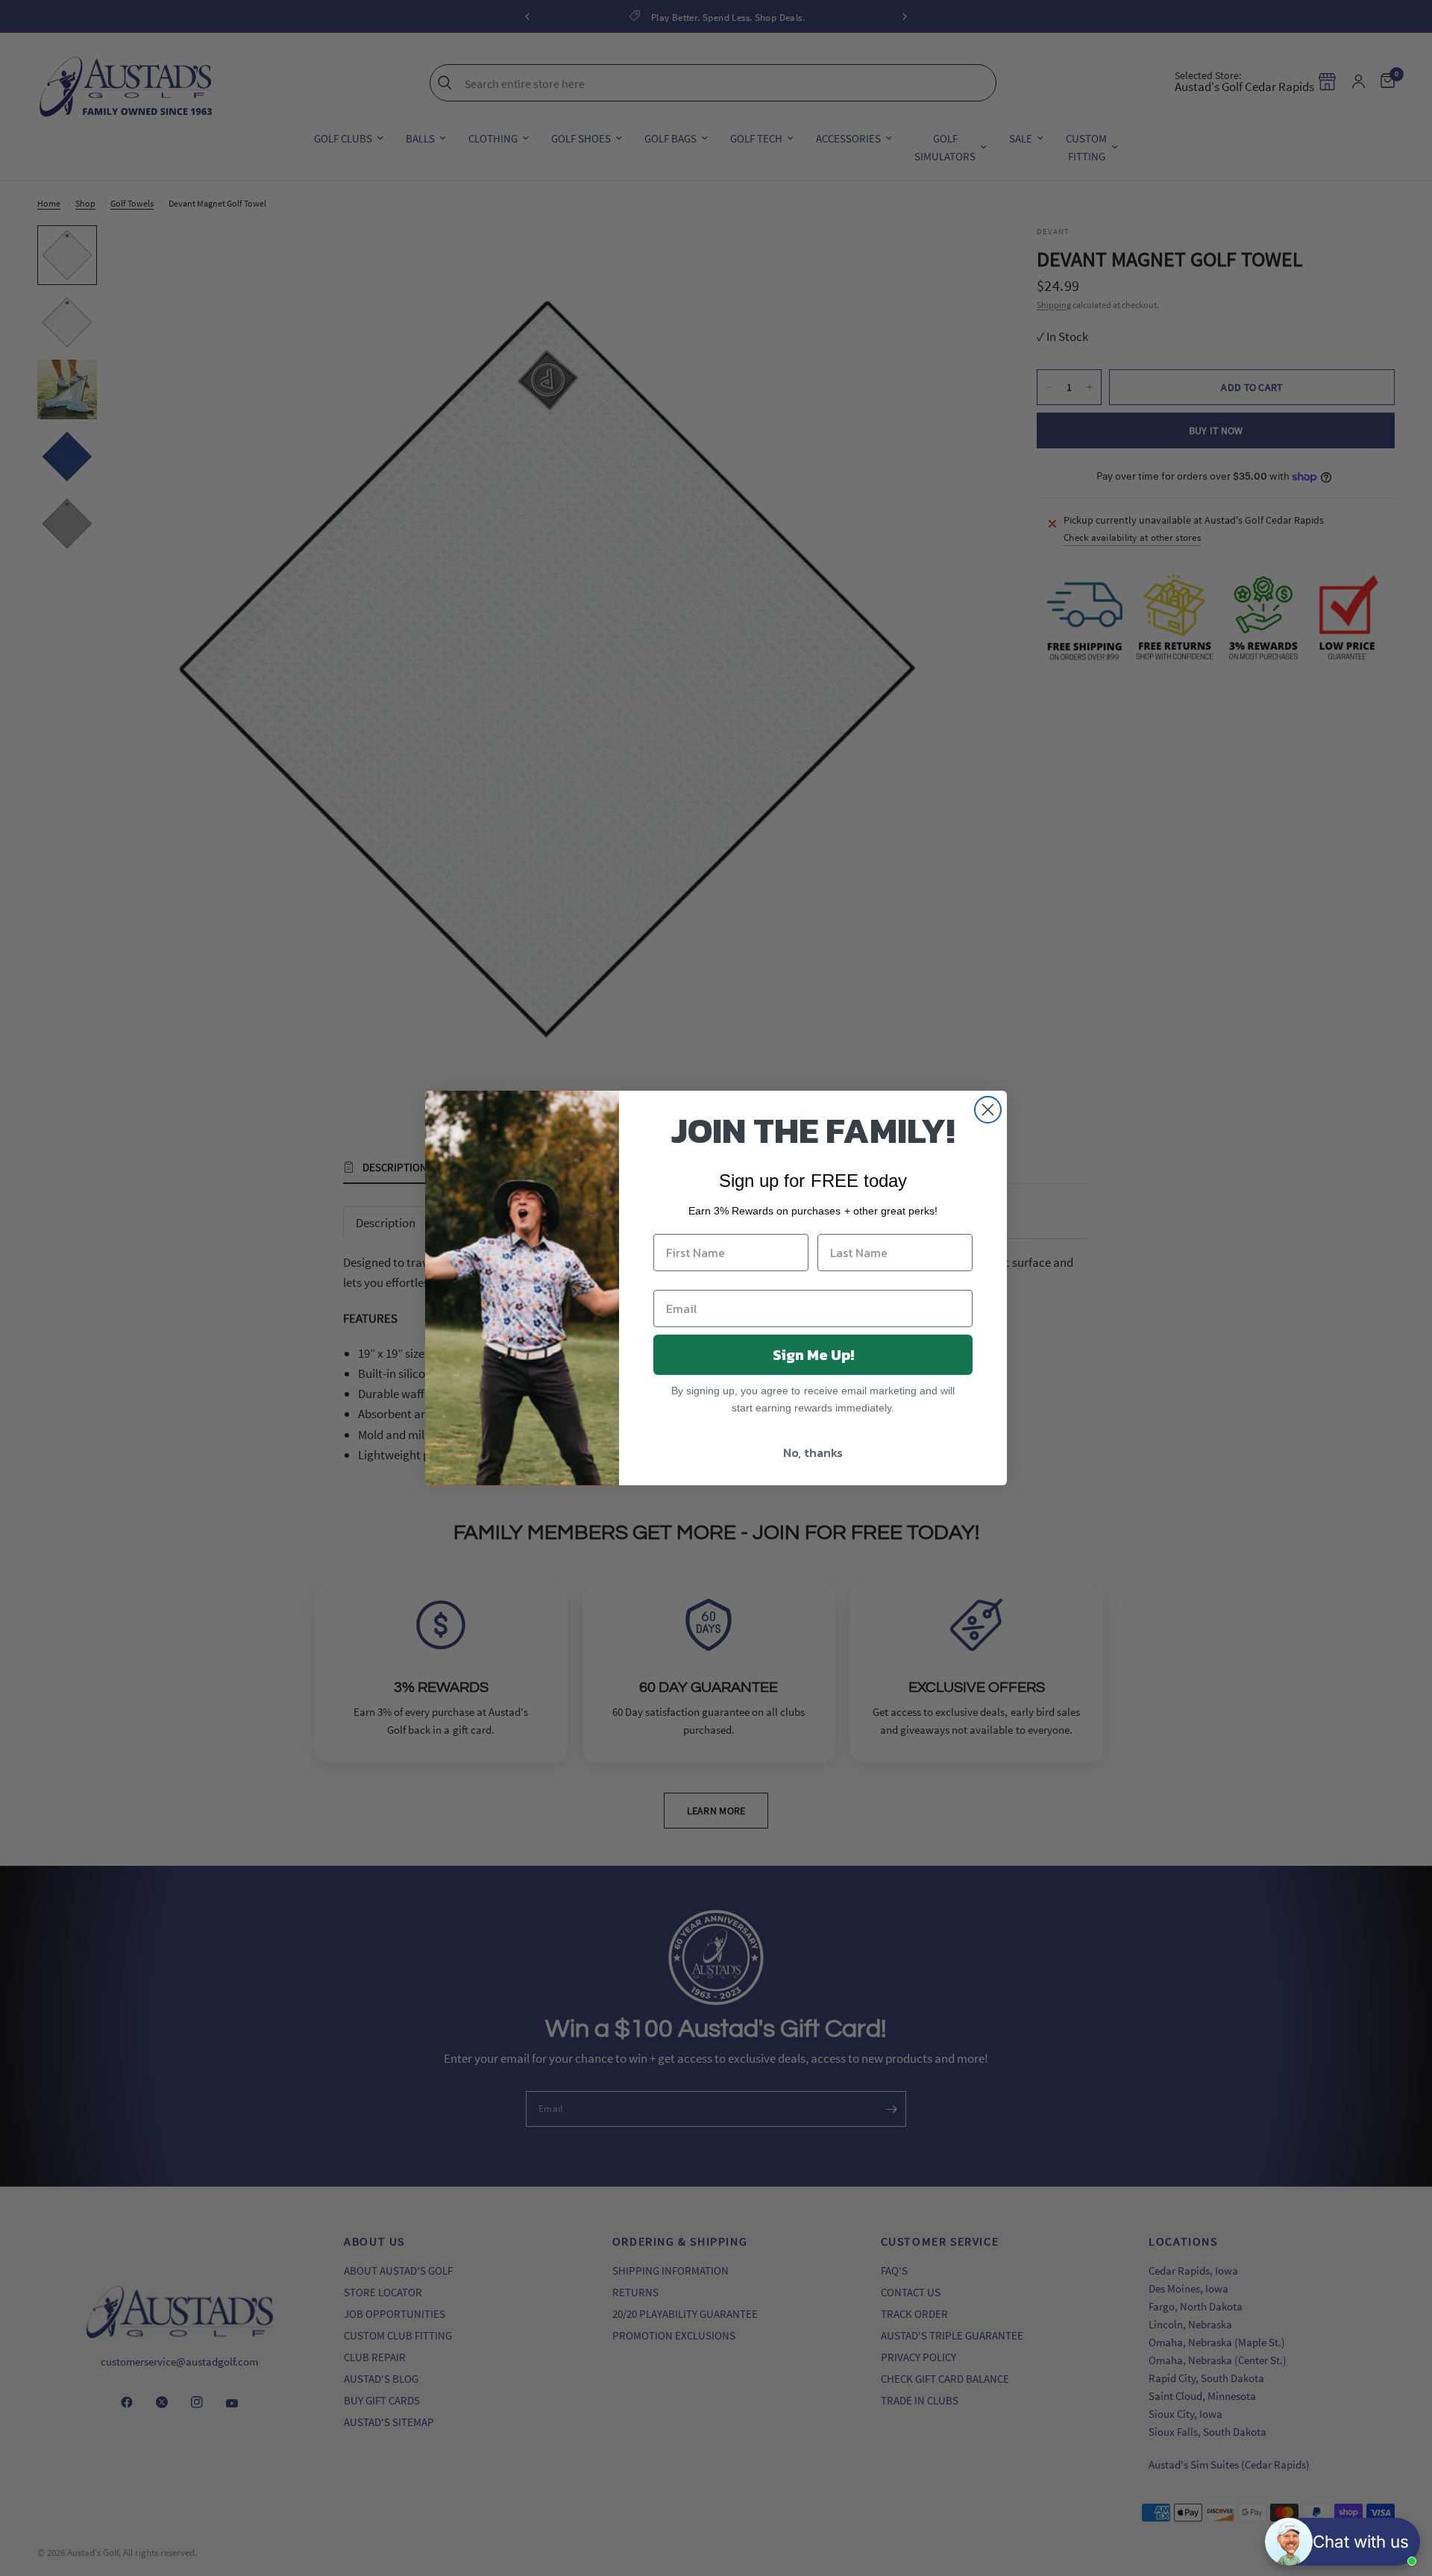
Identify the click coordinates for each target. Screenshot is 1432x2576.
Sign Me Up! (813, 1355)
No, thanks (813, 1452)
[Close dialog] (988, 1110)
